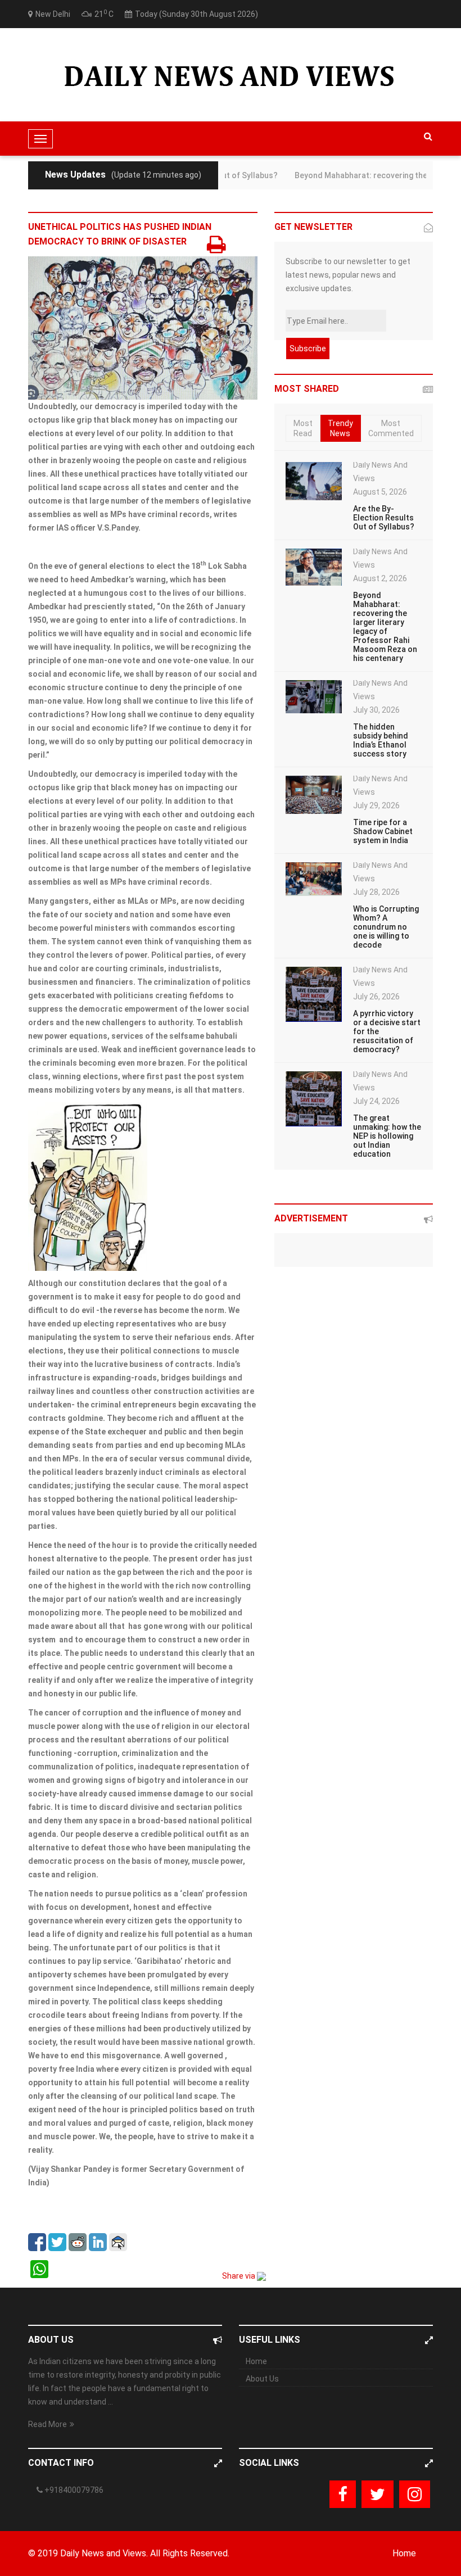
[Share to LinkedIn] (98, 2242)
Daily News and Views (103, 2553)
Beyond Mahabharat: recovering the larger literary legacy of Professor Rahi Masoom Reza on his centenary (385, 627)
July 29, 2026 (376, 805)
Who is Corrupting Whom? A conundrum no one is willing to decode (386, 927)
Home (256, 2361)
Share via (239, 2276)
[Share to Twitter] (57, 2242)
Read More (48, 2424)
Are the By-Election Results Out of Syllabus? (384, 518)
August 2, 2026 (380, 578)
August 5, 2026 (380, 492)
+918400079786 (73, 2490)
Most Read (303, 428)
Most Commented (391, 428)
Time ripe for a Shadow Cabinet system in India (383, 831)
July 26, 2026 (376, 997)
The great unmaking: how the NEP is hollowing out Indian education (387, 1136)
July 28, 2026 (376, 892)
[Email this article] (118, 2242)
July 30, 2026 (376, 710)
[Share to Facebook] (37, 2242)
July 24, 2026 (376, 1101)
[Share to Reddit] (78, 2242)
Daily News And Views (380, 472)
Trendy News (340, 428)
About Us (262, 2379)
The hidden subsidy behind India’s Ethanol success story (381, 740)
